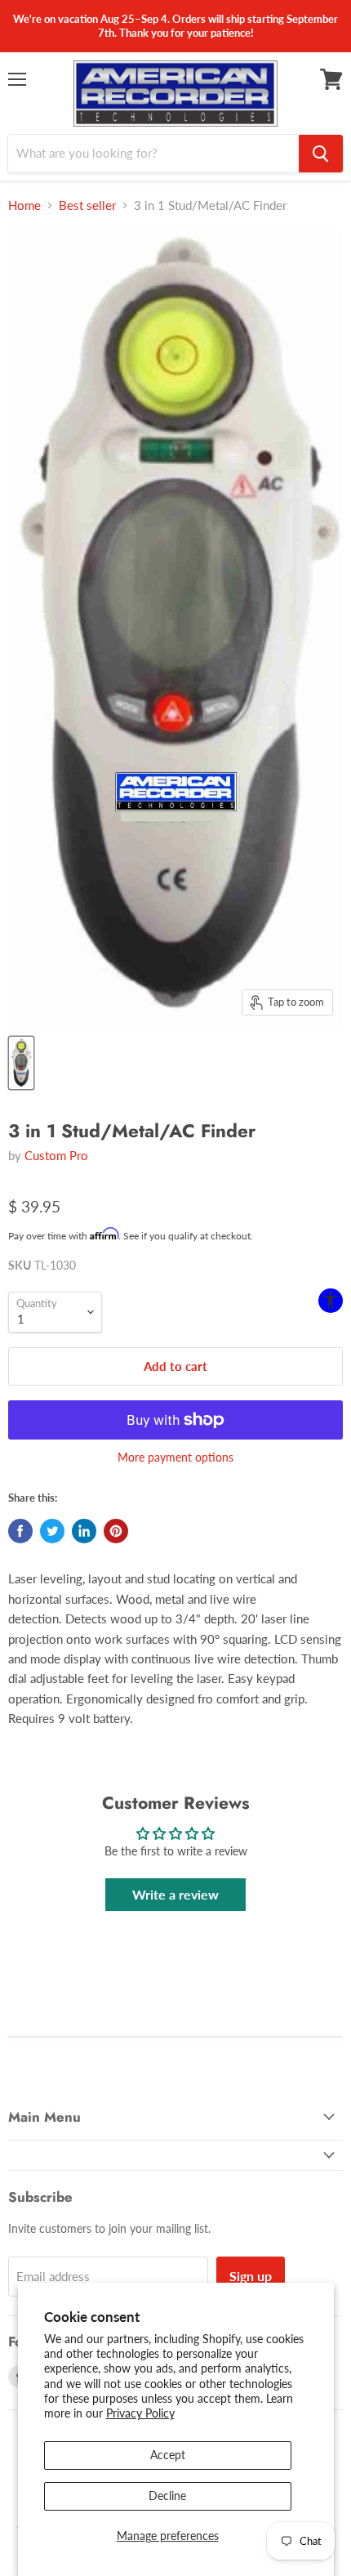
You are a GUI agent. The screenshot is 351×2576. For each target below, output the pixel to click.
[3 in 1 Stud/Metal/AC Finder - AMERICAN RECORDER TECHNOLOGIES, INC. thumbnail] (21, 1063)
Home (24, 205)
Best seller (87, 205)
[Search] (321, 154)
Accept (168, 2455)
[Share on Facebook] (20, 1531)
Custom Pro (56, 1155)
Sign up (251, 2276)
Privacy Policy (140, 2413)
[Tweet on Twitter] (52, 1531)
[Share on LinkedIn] (84, 1531)
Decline (167, 2496)
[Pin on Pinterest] (116, 1531)
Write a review (175, 1894)
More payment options (175, 1458)
